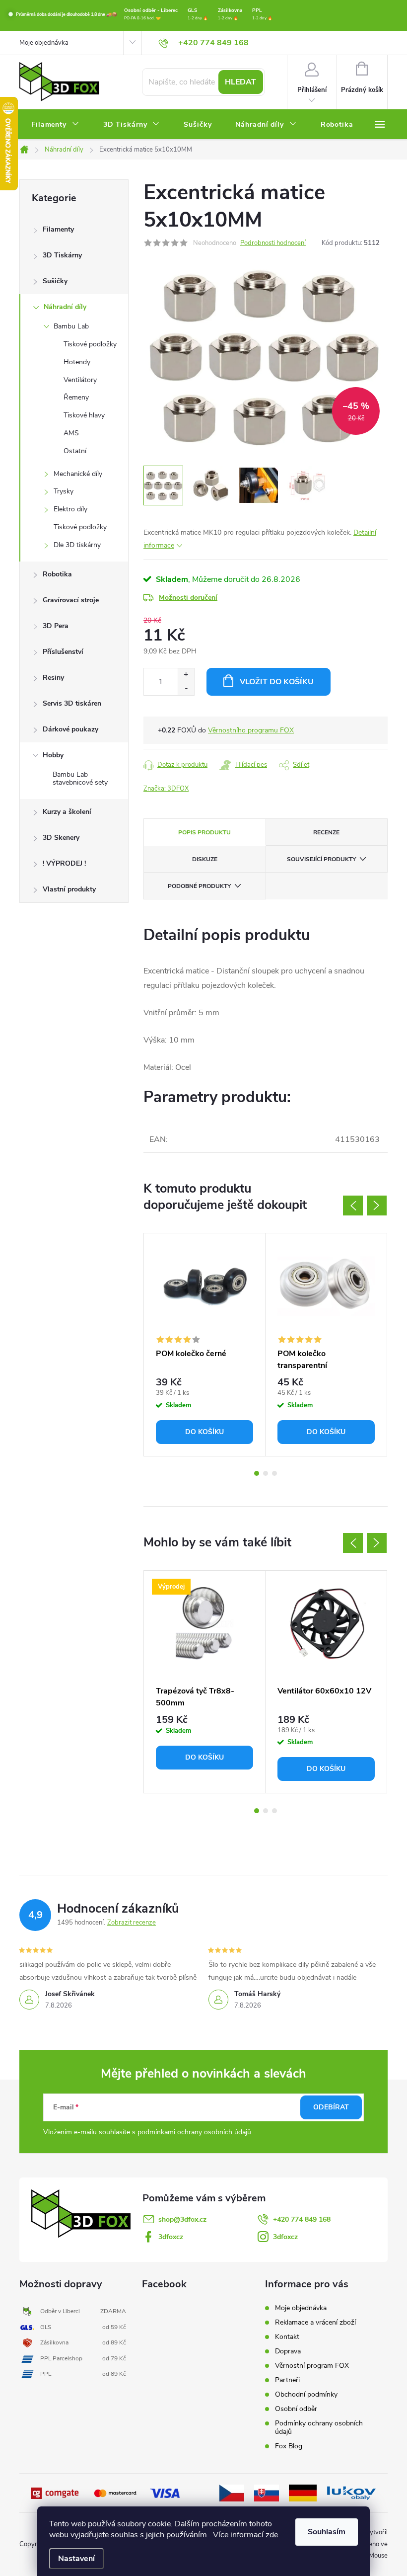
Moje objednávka (44, 43)
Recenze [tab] (326, 832)
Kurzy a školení (67, 812)
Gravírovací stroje (71, 600)
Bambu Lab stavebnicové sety (80, 779)
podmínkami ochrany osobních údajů (194, 2132)
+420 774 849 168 (302, 2219)
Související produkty (321, 859)
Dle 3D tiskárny (77, 545)
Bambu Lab (71, 326)
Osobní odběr (296, 2409)
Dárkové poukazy (70, 729)
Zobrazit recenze (132, 1923)
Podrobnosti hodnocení (273, 243)
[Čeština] (232, 2493)
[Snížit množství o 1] (186, 688)
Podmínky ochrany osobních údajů (319, 2427)
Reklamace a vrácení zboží (315, 2322)
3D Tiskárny (62, 255)
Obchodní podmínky (306, 2394)
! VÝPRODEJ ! (64, 863)
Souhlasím (327, 2532)
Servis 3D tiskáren (72, 703)
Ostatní (75, 451)
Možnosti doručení (188, 598)
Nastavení (76, 2559)
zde (272, 2535)
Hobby (53, 755)
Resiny (53, 678)
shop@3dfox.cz (182, 2219)
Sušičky (55, 281)
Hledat (240, 82)
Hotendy (77, 362)
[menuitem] (55, 125)
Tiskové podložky (90, 344)
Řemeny (76, 397)
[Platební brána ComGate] (56, 2493)
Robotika (57, 574)
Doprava (288, 2351)
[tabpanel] (205, 1344)
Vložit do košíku (277, 682)
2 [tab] (266, 1473)
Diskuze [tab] (205, 859)
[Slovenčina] (267, 2493)
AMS (71, 433)
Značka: (166, 789)
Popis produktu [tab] (204, 832)
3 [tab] (274, 1473)
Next (377, 1206)
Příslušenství (63, 652)
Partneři (287, 2380)
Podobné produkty (199, 886)
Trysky (64, 491)
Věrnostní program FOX (312, 2366)
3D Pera (56, 626)
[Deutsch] (303, 2493)
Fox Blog (289, 2446)
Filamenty (58, 229)
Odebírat (331, 2107)
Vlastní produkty (69, 889)
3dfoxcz (171, 2237)
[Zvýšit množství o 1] (186, 675)
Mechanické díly (78, 474)
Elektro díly (70, 509)
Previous (353, 1206)
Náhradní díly (65, 307)
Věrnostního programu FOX (251, 730)
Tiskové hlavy (84, 415)
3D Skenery (61, 838)
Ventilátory (80, 380)
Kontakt (287, 2337)
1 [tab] (257, 1473)
